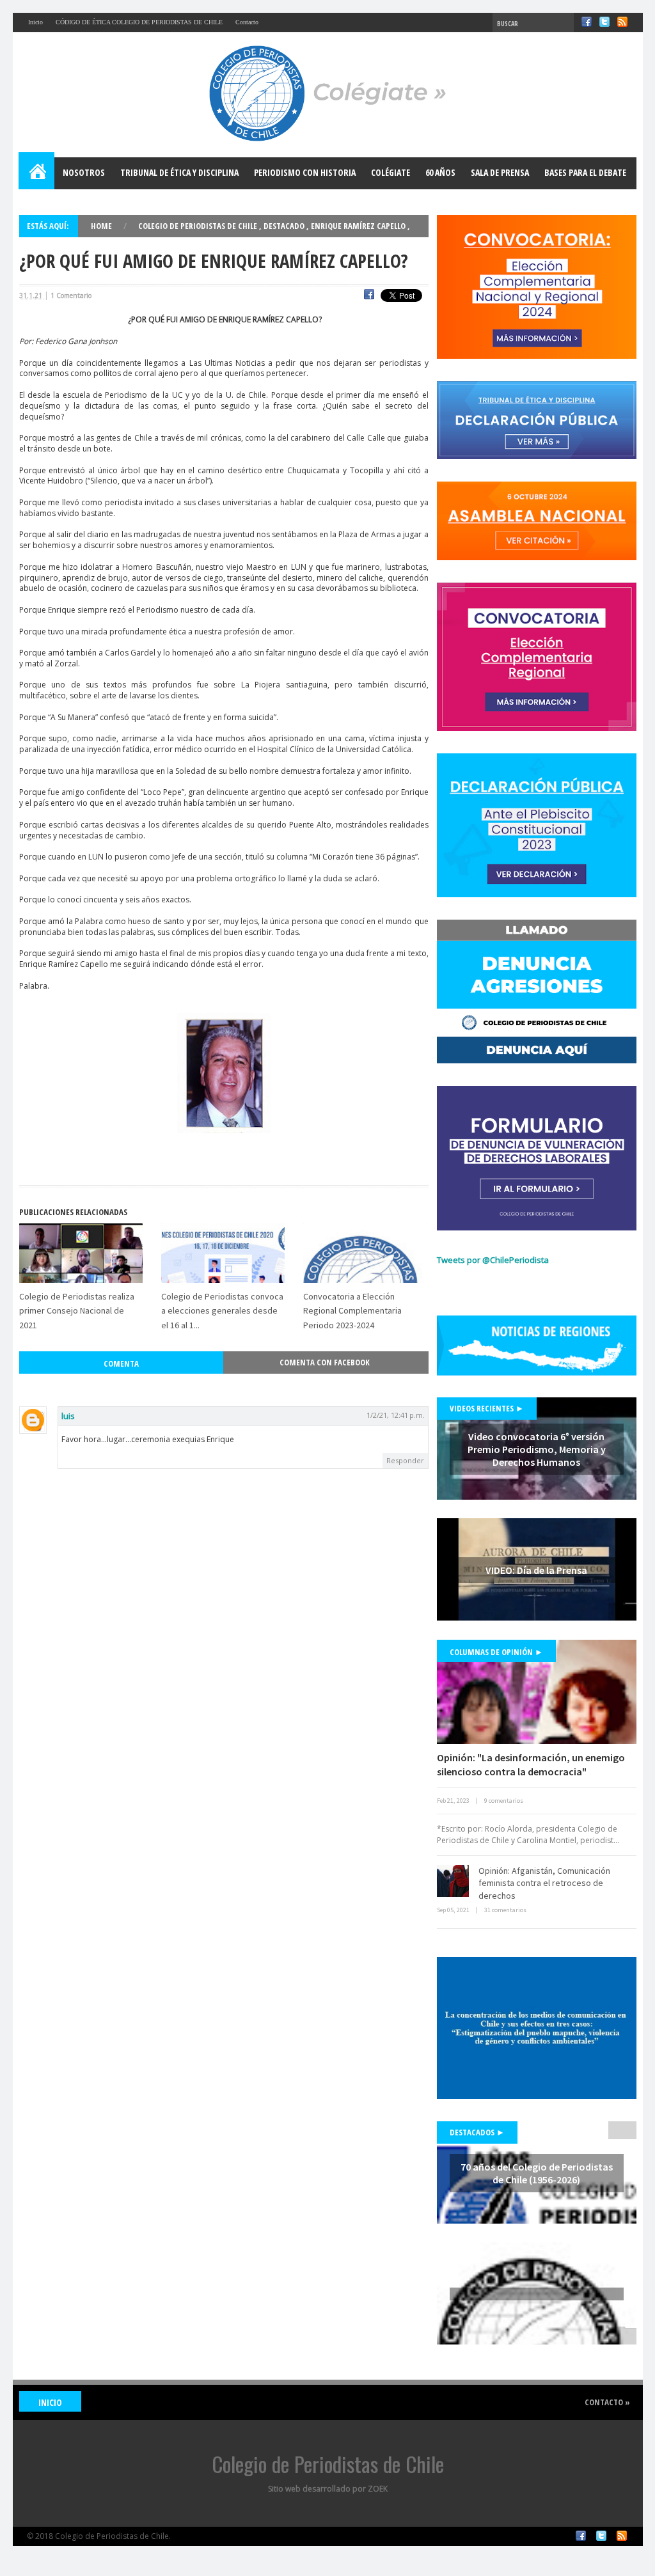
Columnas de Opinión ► (496, 1652)
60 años (440, 172)
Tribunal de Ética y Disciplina (179, 172)
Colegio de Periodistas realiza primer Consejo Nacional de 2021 (77, 1311)
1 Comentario (71, 295)
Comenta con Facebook (325, 1362)
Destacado (285, 226)
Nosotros (84, 172)
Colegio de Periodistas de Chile (199, 226)
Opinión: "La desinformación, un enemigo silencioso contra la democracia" (531, 1764)
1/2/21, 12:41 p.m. (396, 1415)
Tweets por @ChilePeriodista (493, 1260)
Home (37, 173)
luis (68, 1416)
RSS (622, 22)
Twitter (604, 22)
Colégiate (391, 172)
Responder (405, 1460)
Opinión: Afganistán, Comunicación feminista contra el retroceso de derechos (544, 1883)
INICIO (50, 2402)
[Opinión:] (537, 1692)
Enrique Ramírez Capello (359, 226)
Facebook (587, 22)
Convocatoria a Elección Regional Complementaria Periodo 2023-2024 (352, 1311)
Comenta (121, 1363)
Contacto (247, 22)
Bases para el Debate (585, 172)
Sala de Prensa (500, 172)
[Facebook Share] (369, 296)
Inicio (36, 22)
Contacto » (607, 2402)
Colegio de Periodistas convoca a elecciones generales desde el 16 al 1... (222, 1311)
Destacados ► (477, 2132)
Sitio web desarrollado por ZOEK (328, 2489)
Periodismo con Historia (305, 172)
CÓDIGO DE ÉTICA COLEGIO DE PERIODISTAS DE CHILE (139, 22)
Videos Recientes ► (487, 1408)
